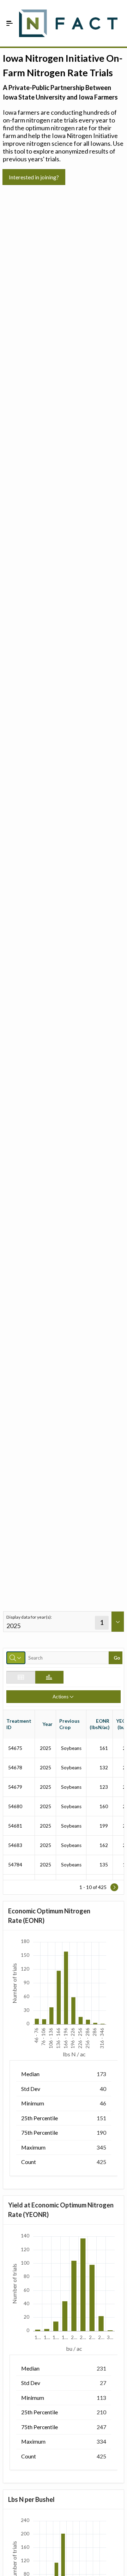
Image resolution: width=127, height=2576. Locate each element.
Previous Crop (69, 1724)
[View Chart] (49, 1677)
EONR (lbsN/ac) (99, 1724)
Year (47, 1724)
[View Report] (21, 1677)
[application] (63, 1998)
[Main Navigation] (10, 23)
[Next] (114, 1887)
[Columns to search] (16, 1658)
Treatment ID (19, 1724)
